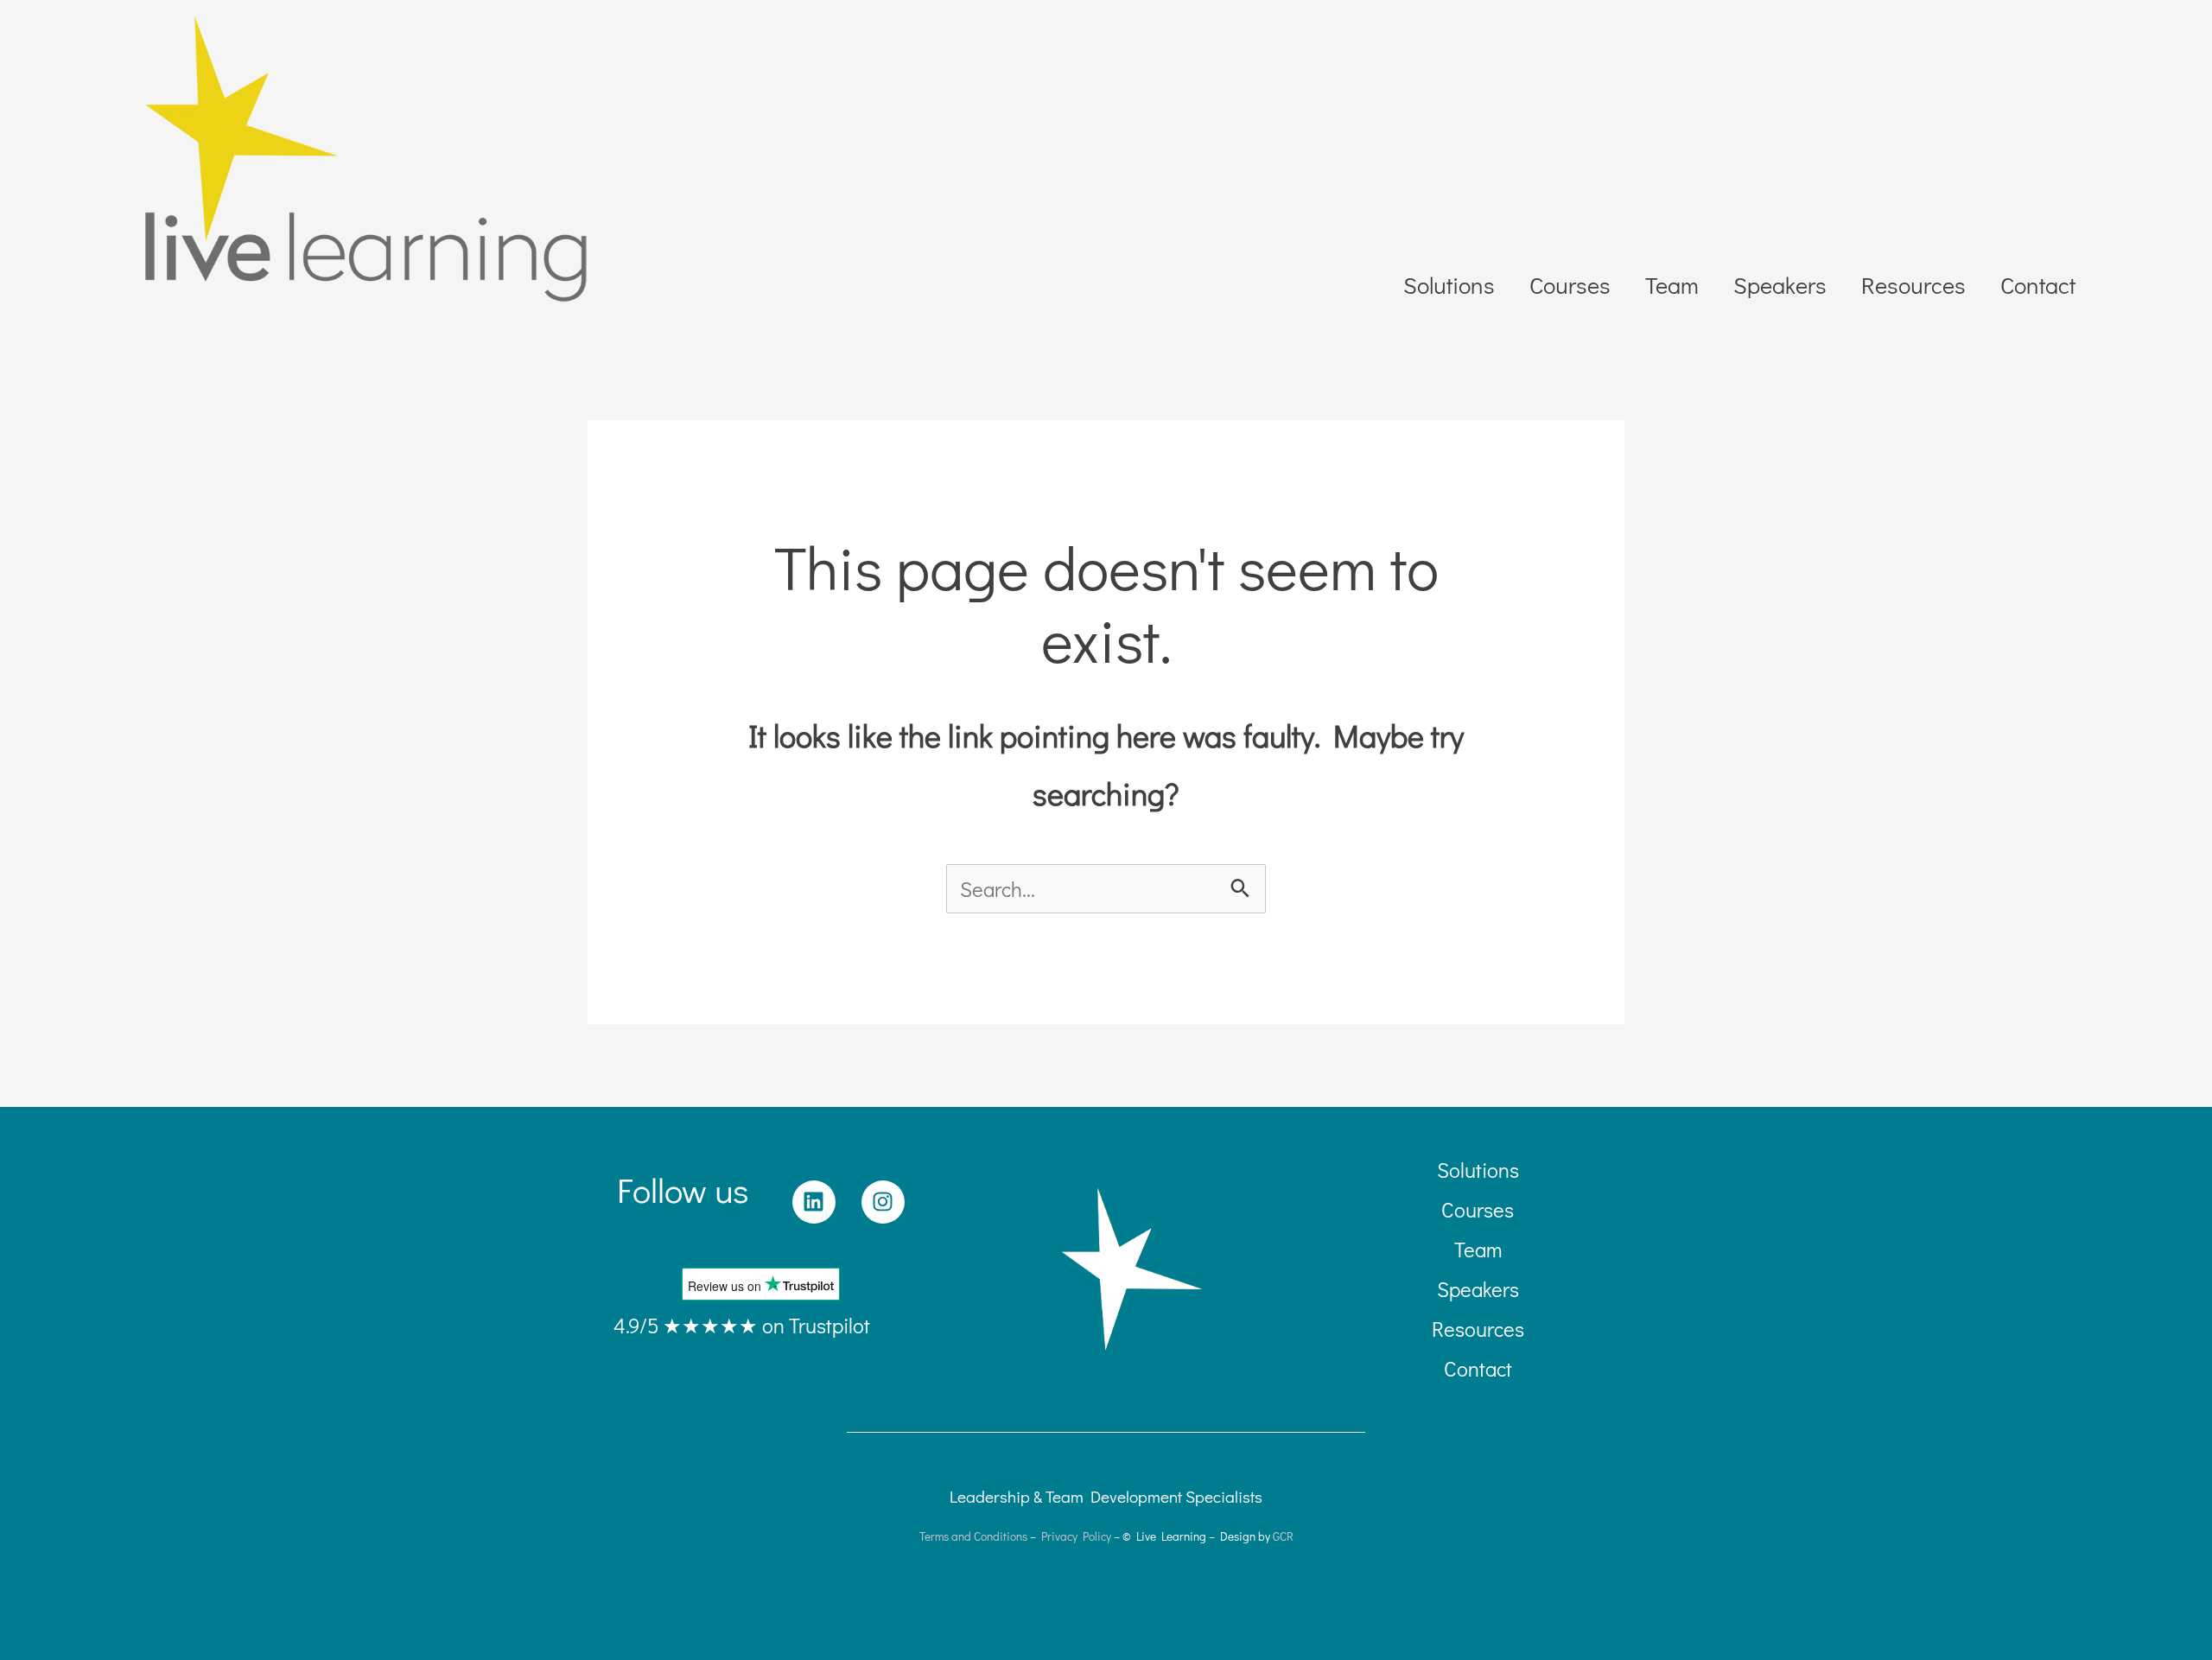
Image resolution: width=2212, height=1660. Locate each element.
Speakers (1780, 285)
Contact (2038, 285)
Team (1672, 285)
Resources (1913, 285)
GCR (1283, 1536)
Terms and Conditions (973, 1536)
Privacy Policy (1076, 1536)
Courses (1570, 285)
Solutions (1449, 285)
